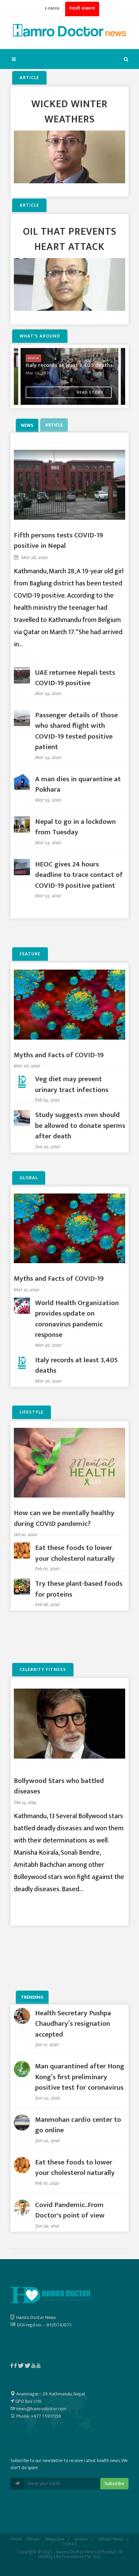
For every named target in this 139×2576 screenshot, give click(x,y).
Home (16, 2539)
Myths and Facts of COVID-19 (59, 1055)
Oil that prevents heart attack (70, 239)
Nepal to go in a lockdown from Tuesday (75, 827)
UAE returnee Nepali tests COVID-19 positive (75, 678)
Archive (81, 2539)
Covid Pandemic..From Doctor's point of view (70, 2210)
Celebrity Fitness (43, 1669)
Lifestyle (32, 1412)
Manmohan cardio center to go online (78, 2125)
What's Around (40, 336)
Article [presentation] (54, 425)
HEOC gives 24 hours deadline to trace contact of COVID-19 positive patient (79, 875)
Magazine (55, 2539)
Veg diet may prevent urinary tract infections (72, 1084)
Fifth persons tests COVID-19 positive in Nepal (58, 541)
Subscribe (114, 2484)
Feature (30, 954)
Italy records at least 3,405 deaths (76, 1365)
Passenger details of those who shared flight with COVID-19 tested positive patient (76, 731)
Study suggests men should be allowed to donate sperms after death (80, 1125)
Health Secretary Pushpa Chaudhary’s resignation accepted (73, 2024)
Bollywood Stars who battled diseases (59, 1786)
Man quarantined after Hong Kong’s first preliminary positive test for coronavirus (80, 2077)
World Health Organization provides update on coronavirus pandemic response (77, 1319)
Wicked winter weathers (69, 112)
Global (29, 1178)
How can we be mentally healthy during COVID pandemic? (64, 1518)
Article (29, 78)
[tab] (28, 425)
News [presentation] (27, 425)
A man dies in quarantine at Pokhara (78, 784)
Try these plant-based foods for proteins (79, 1589)
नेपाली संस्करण (82, 8)
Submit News (110, 2539)
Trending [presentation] (32, 1997)
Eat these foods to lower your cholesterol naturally (75, 1553)
